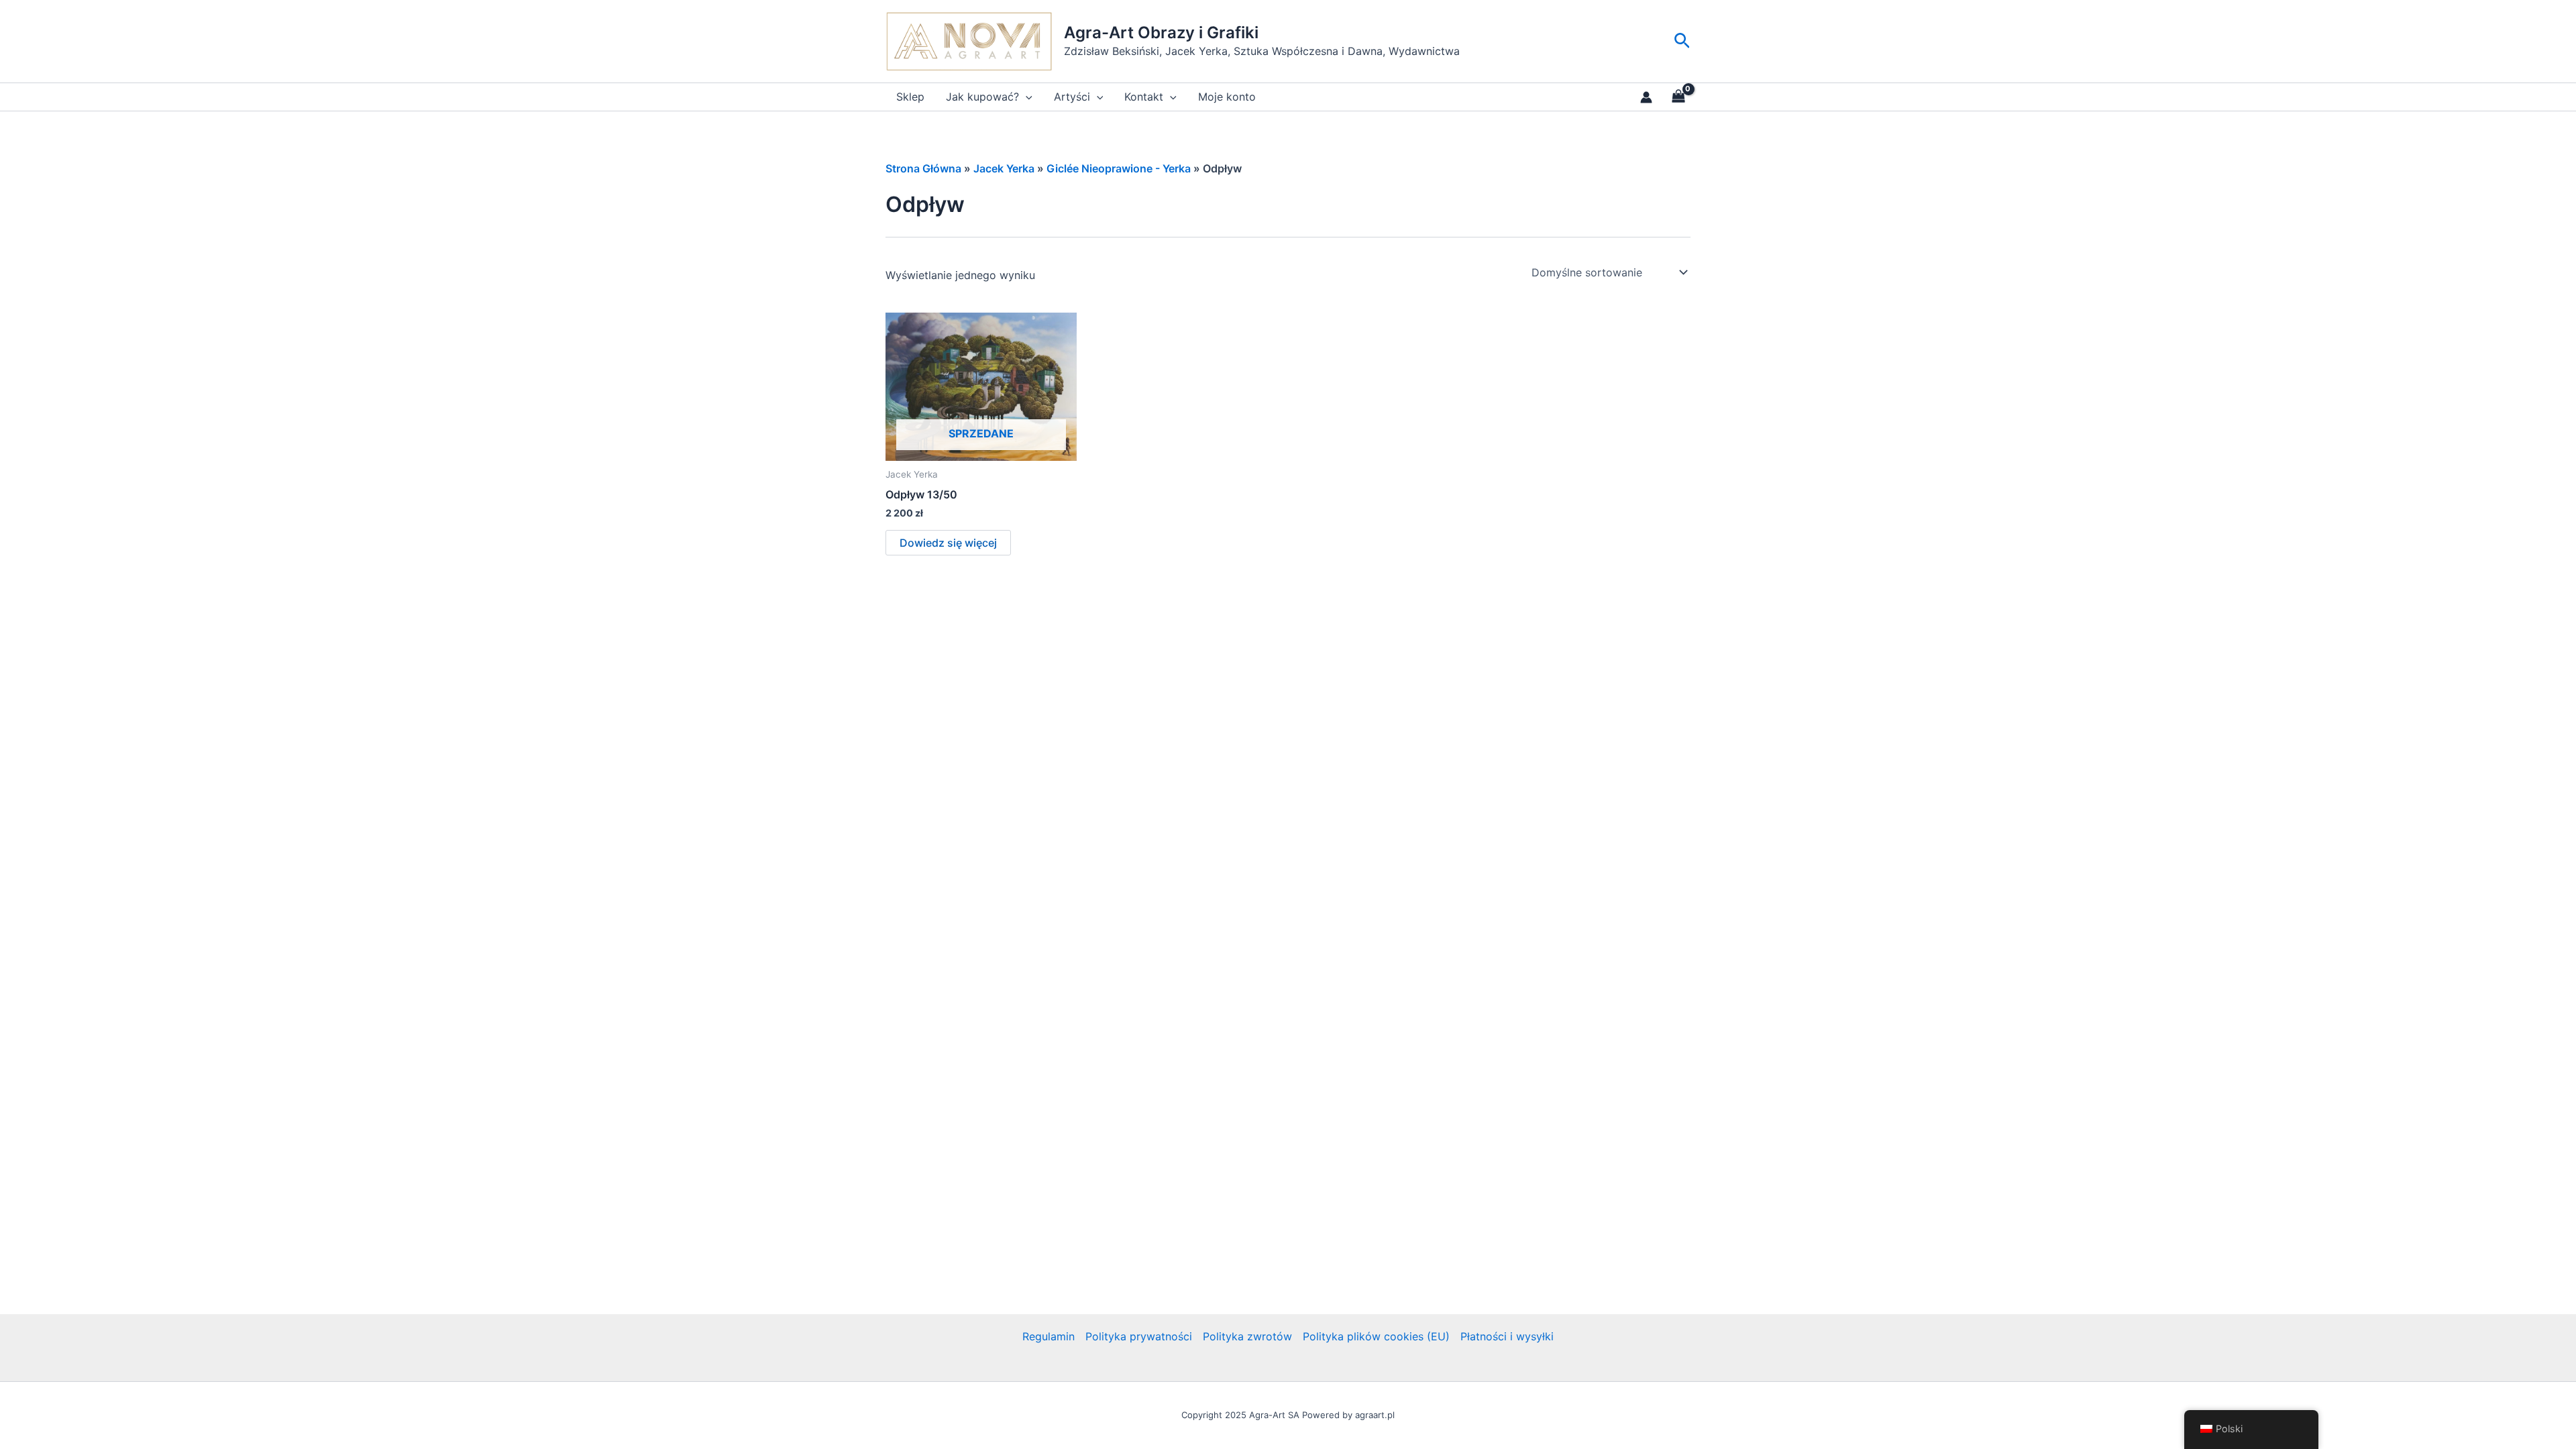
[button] (1682, 41)
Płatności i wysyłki (1507, 1336)
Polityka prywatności (1139, 1336)
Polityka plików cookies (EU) (1376, 1336)
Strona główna (923, 168)
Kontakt (1144, 97)
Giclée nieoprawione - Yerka (1119, 168)
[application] (1026, 97)
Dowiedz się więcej (948, 543)
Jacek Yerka (1004, 168)
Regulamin (1049, 1336)
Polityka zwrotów (1247, 1336)
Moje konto (1227, 97)
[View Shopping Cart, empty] (1678, 97)
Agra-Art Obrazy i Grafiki (1161, 33)
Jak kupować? (982, 97)
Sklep (910, 97)
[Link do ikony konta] (1646, 97)
